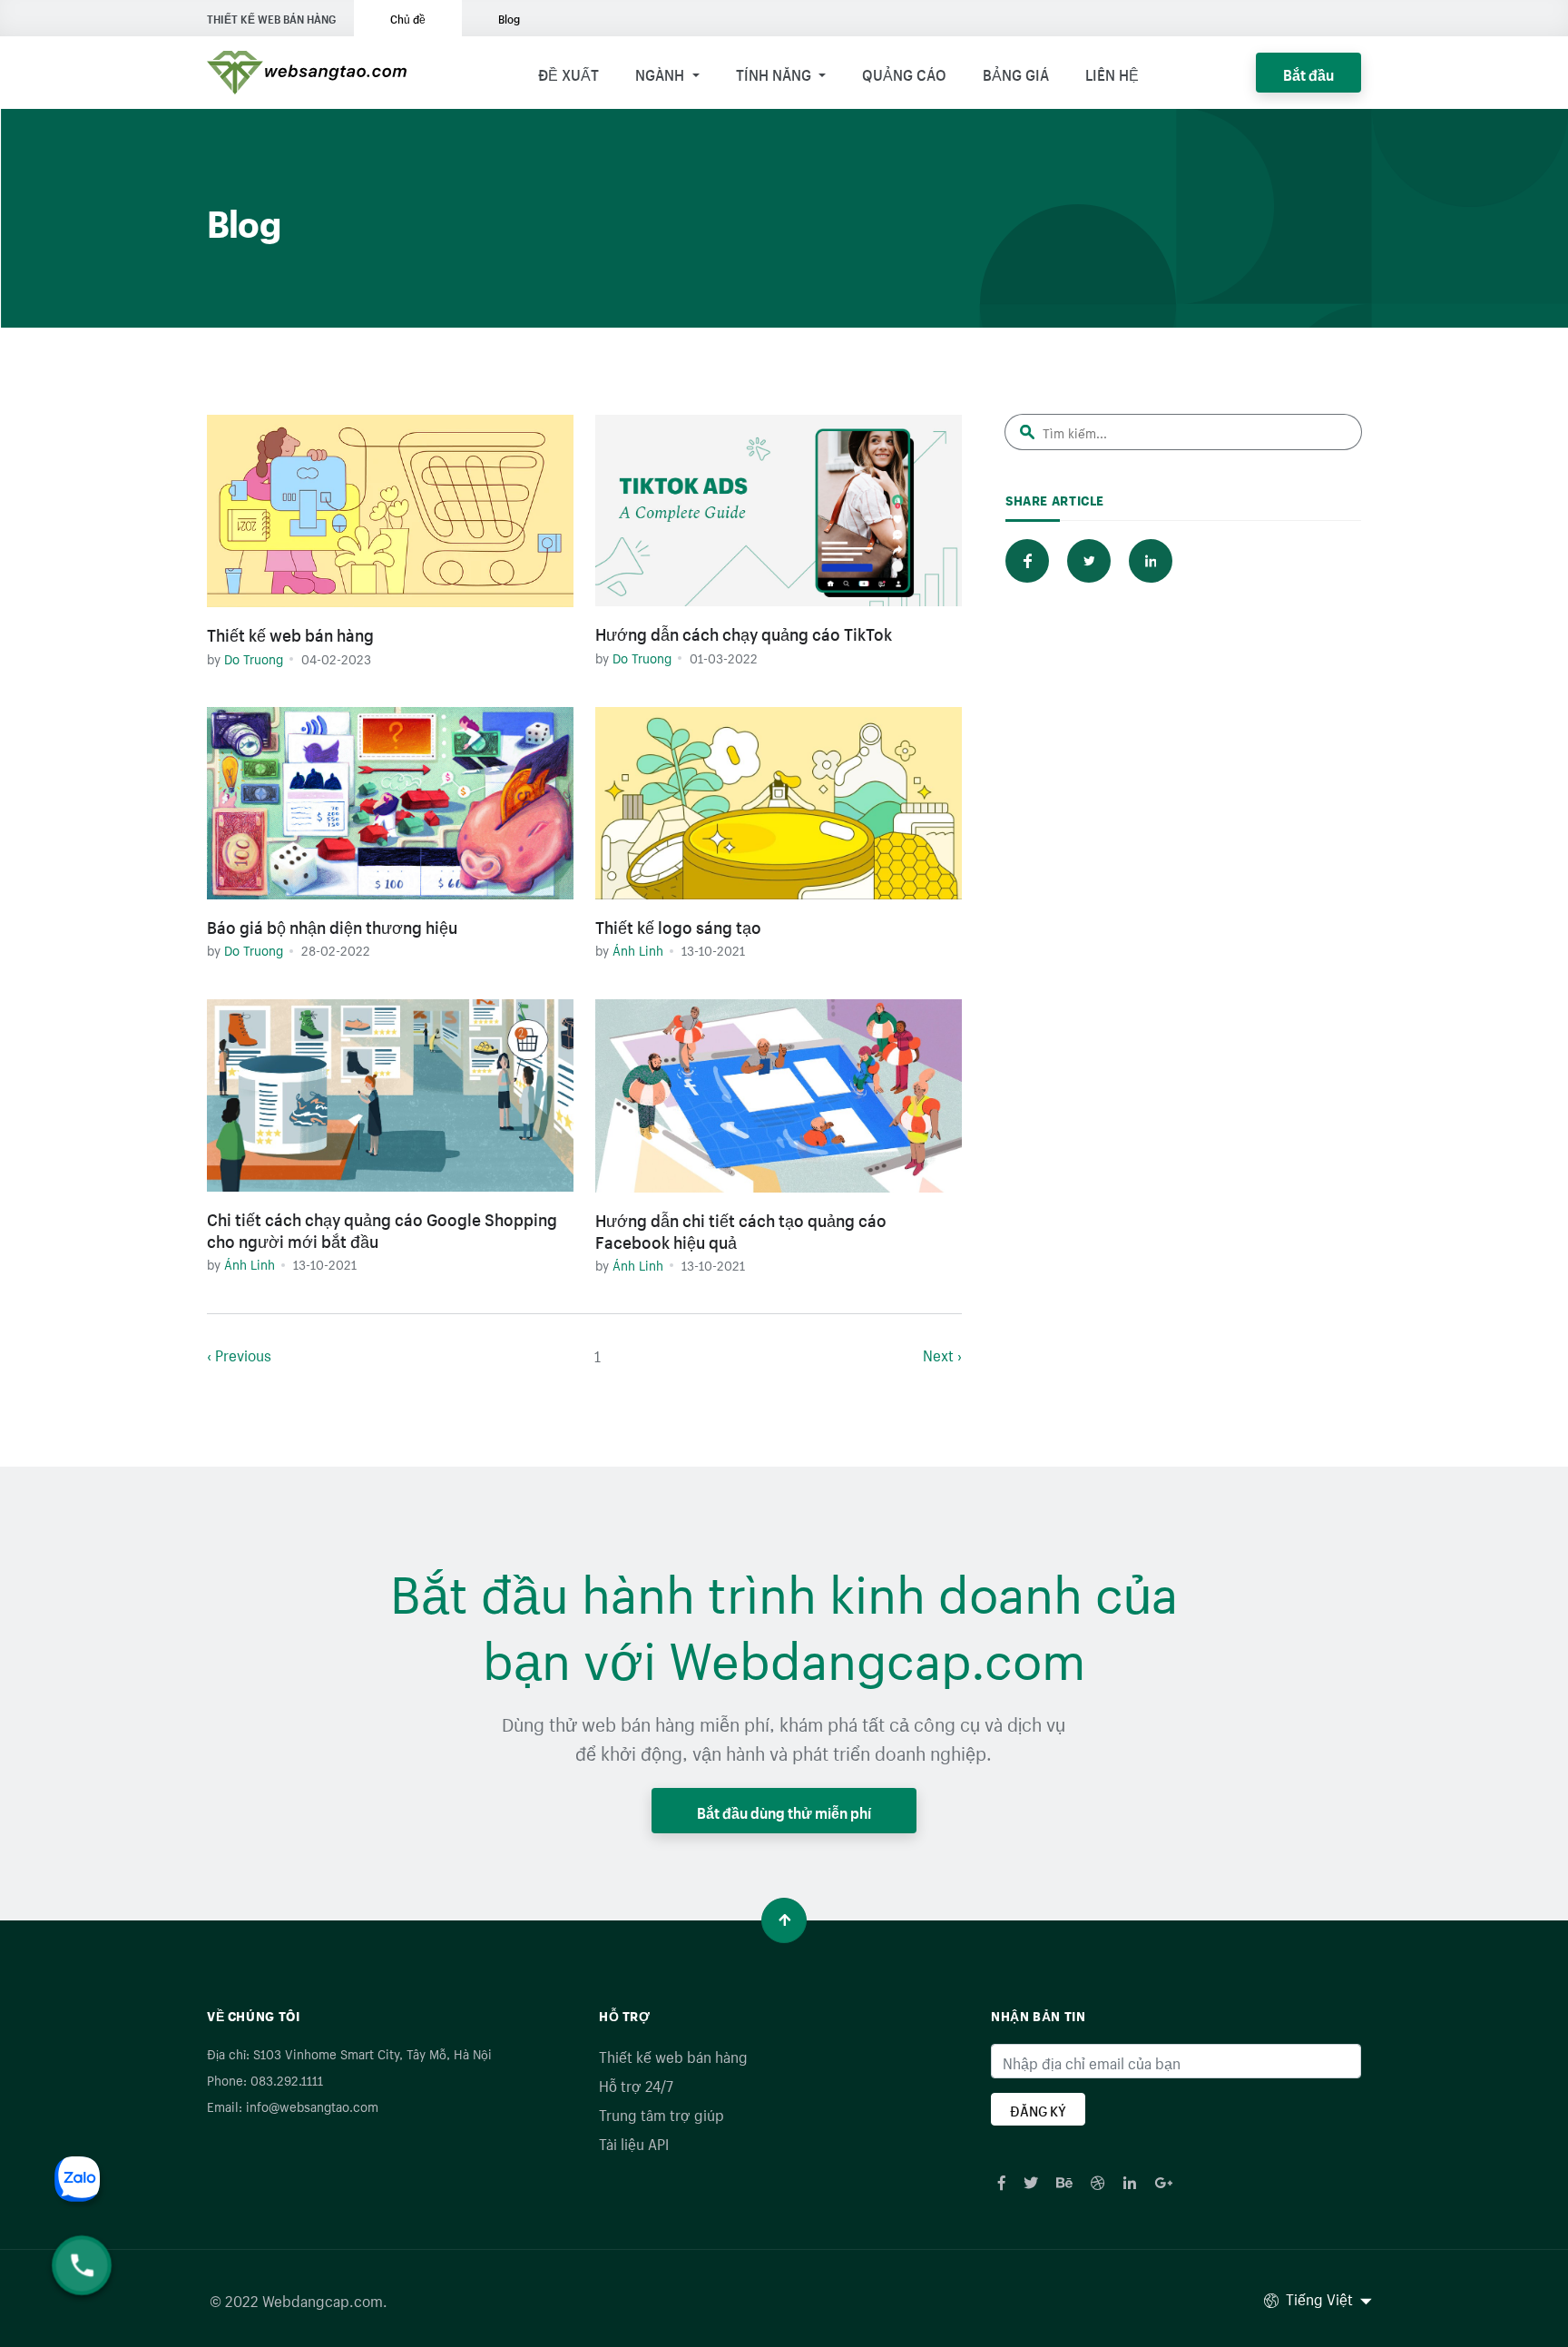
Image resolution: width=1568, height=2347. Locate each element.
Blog (509, 18)
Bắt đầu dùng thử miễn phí (784, 1811)
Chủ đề (408, 18)
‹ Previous (239, 1353)
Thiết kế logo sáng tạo (678, 925)
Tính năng (775, 73)
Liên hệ (1112, 73)
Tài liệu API (634, 2142)
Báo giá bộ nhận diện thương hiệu (332, 925)
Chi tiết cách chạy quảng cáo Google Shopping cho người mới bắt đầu (382, 1228)
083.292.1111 (287, 2079)
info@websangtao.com (312, 2106)
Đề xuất (568, 73)
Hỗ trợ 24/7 (636, 2084)
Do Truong (254, 658)
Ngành (661, 73)
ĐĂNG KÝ (1038, 2109)
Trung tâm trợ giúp (661, 2113)
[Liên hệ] (100, 2202)
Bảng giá (1016, 73)
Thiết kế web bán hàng (290, 633)
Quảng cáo (904, 73)
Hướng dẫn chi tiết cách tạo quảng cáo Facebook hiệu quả (741, 1229)
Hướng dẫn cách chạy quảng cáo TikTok (744, 632)
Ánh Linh (638, 949)
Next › (942, 1353)
